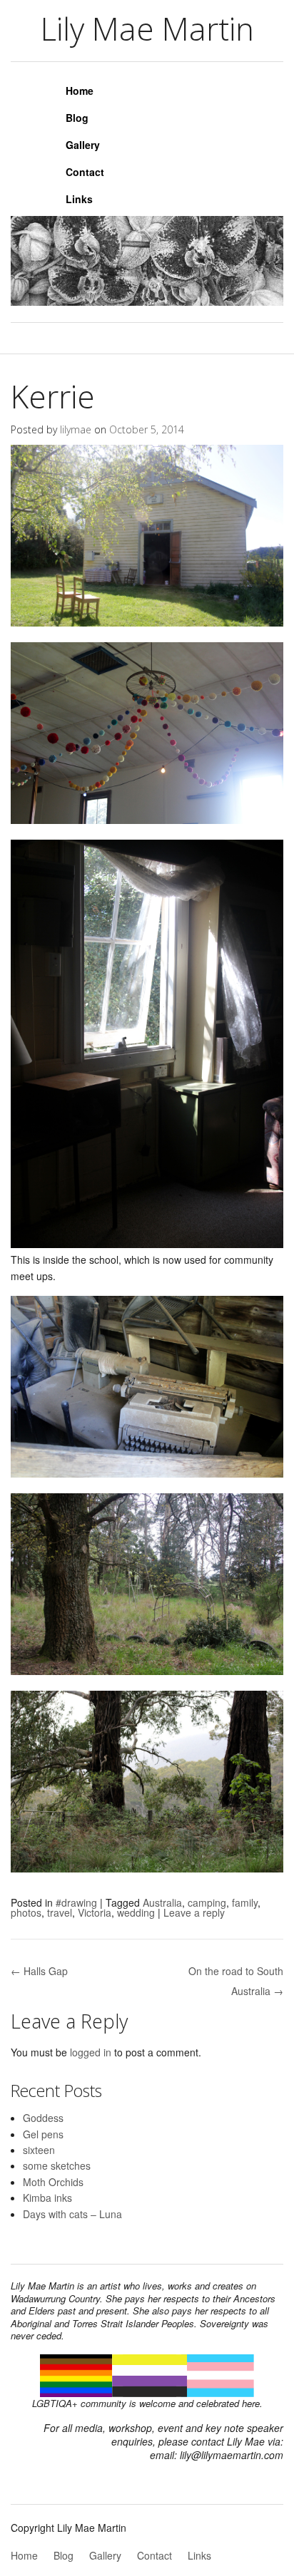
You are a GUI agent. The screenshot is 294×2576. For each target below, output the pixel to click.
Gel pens (43, 2134)
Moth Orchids (53, 2182)
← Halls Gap (39, 1971)
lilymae (76, 429)
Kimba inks (47, 2198)
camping (207, 1902)
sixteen (39, 2150)
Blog (77, 118)
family (245, 1902)
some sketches (57, 2165)
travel (60, 1912)
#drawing (76, 1902)
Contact (85, 172)
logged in (91, 2052)
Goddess (43, 2118)
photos (26, 1912)
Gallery (83, 145)
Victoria (95, 1912)
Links (79, 199)
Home (80, 91)
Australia (162, 1902)
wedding (136, 1912)
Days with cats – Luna (72, 2214)
